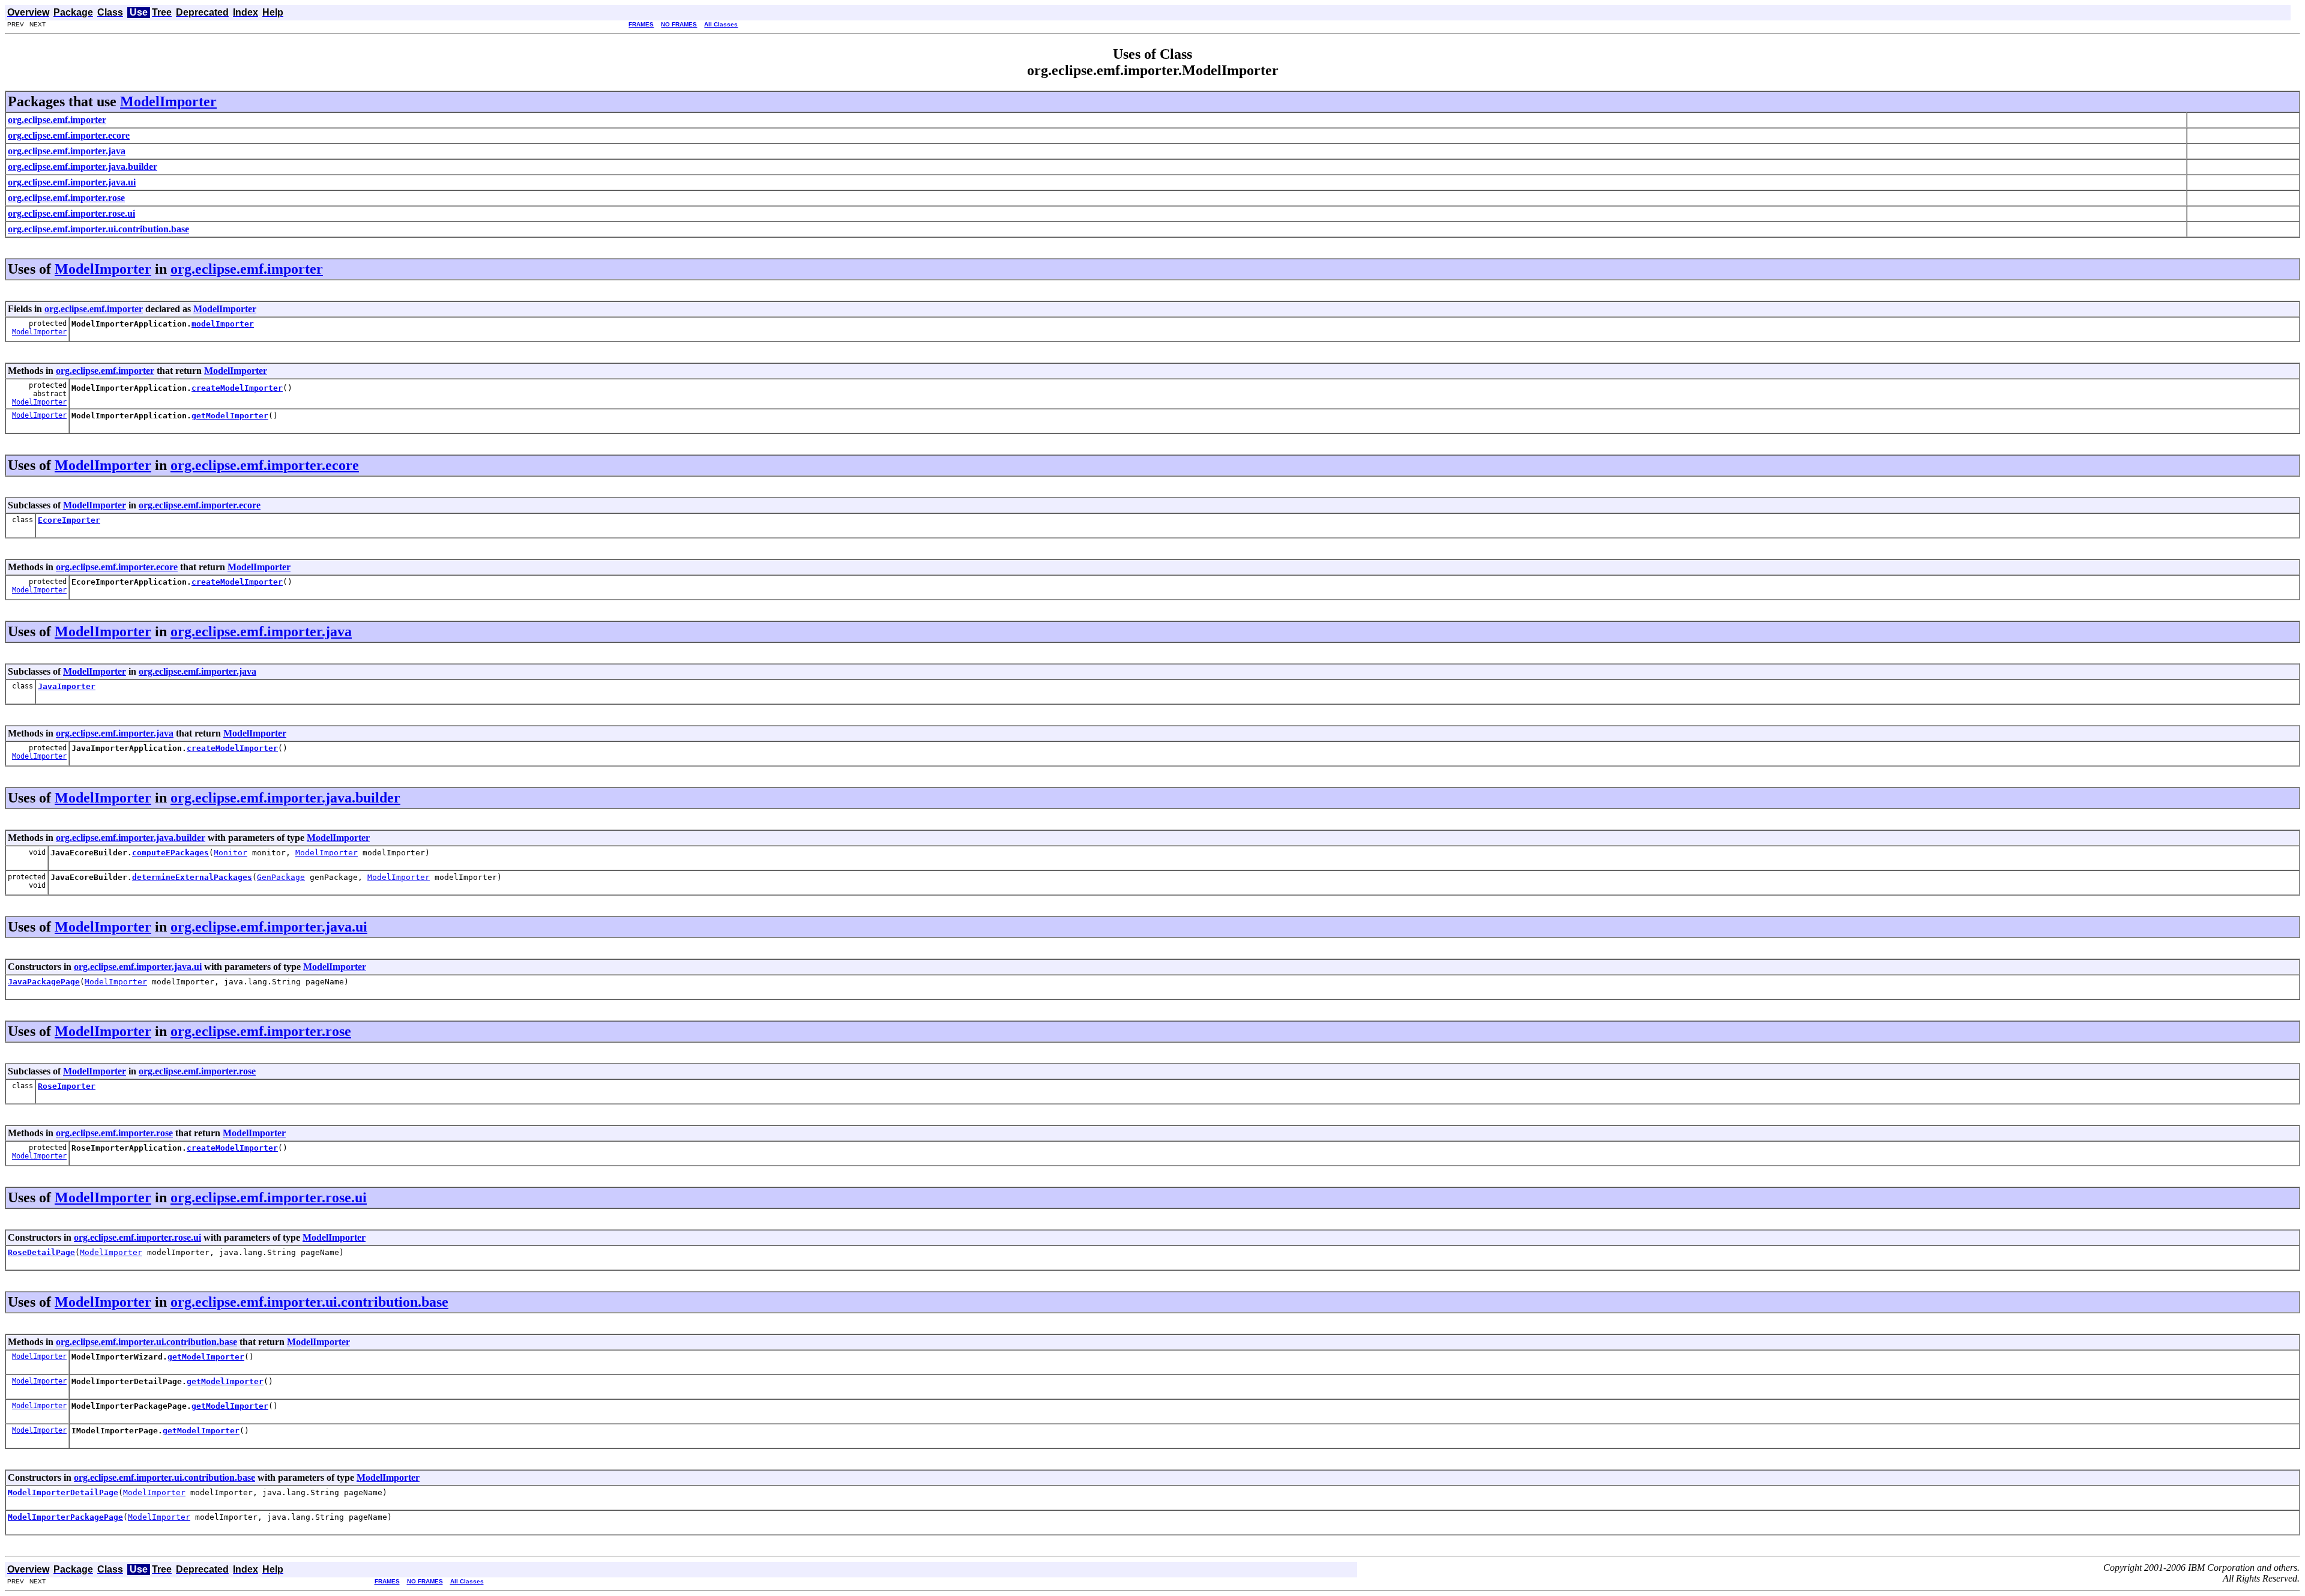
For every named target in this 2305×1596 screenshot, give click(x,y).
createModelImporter (237, 388)
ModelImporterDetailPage (63, 1492)
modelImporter (223, 324)
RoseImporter (67, 1086)
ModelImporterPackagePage (65, 1517)
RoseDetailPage (41, 1252)
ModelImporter (168, 101)
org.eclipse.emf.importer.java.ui (269, 927)
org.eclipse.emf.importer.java (261, 631)
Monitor (230, 853)
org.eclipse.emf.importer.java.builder (285, 798)
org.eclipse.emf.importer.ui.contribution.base (309, 1302)
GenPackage (281, 877)
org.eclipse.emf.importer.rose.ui (269, 1197)
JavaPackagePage (44, 982)
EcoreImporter (69, 520)
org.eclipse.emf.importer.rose (261, 1031)
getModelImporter (230, 416)
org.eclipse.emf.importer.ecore (265, 465)
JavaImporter (67, 686)
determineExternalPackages (192, 877)
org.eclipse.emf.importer (247, 269)
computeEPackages (170, 853)
